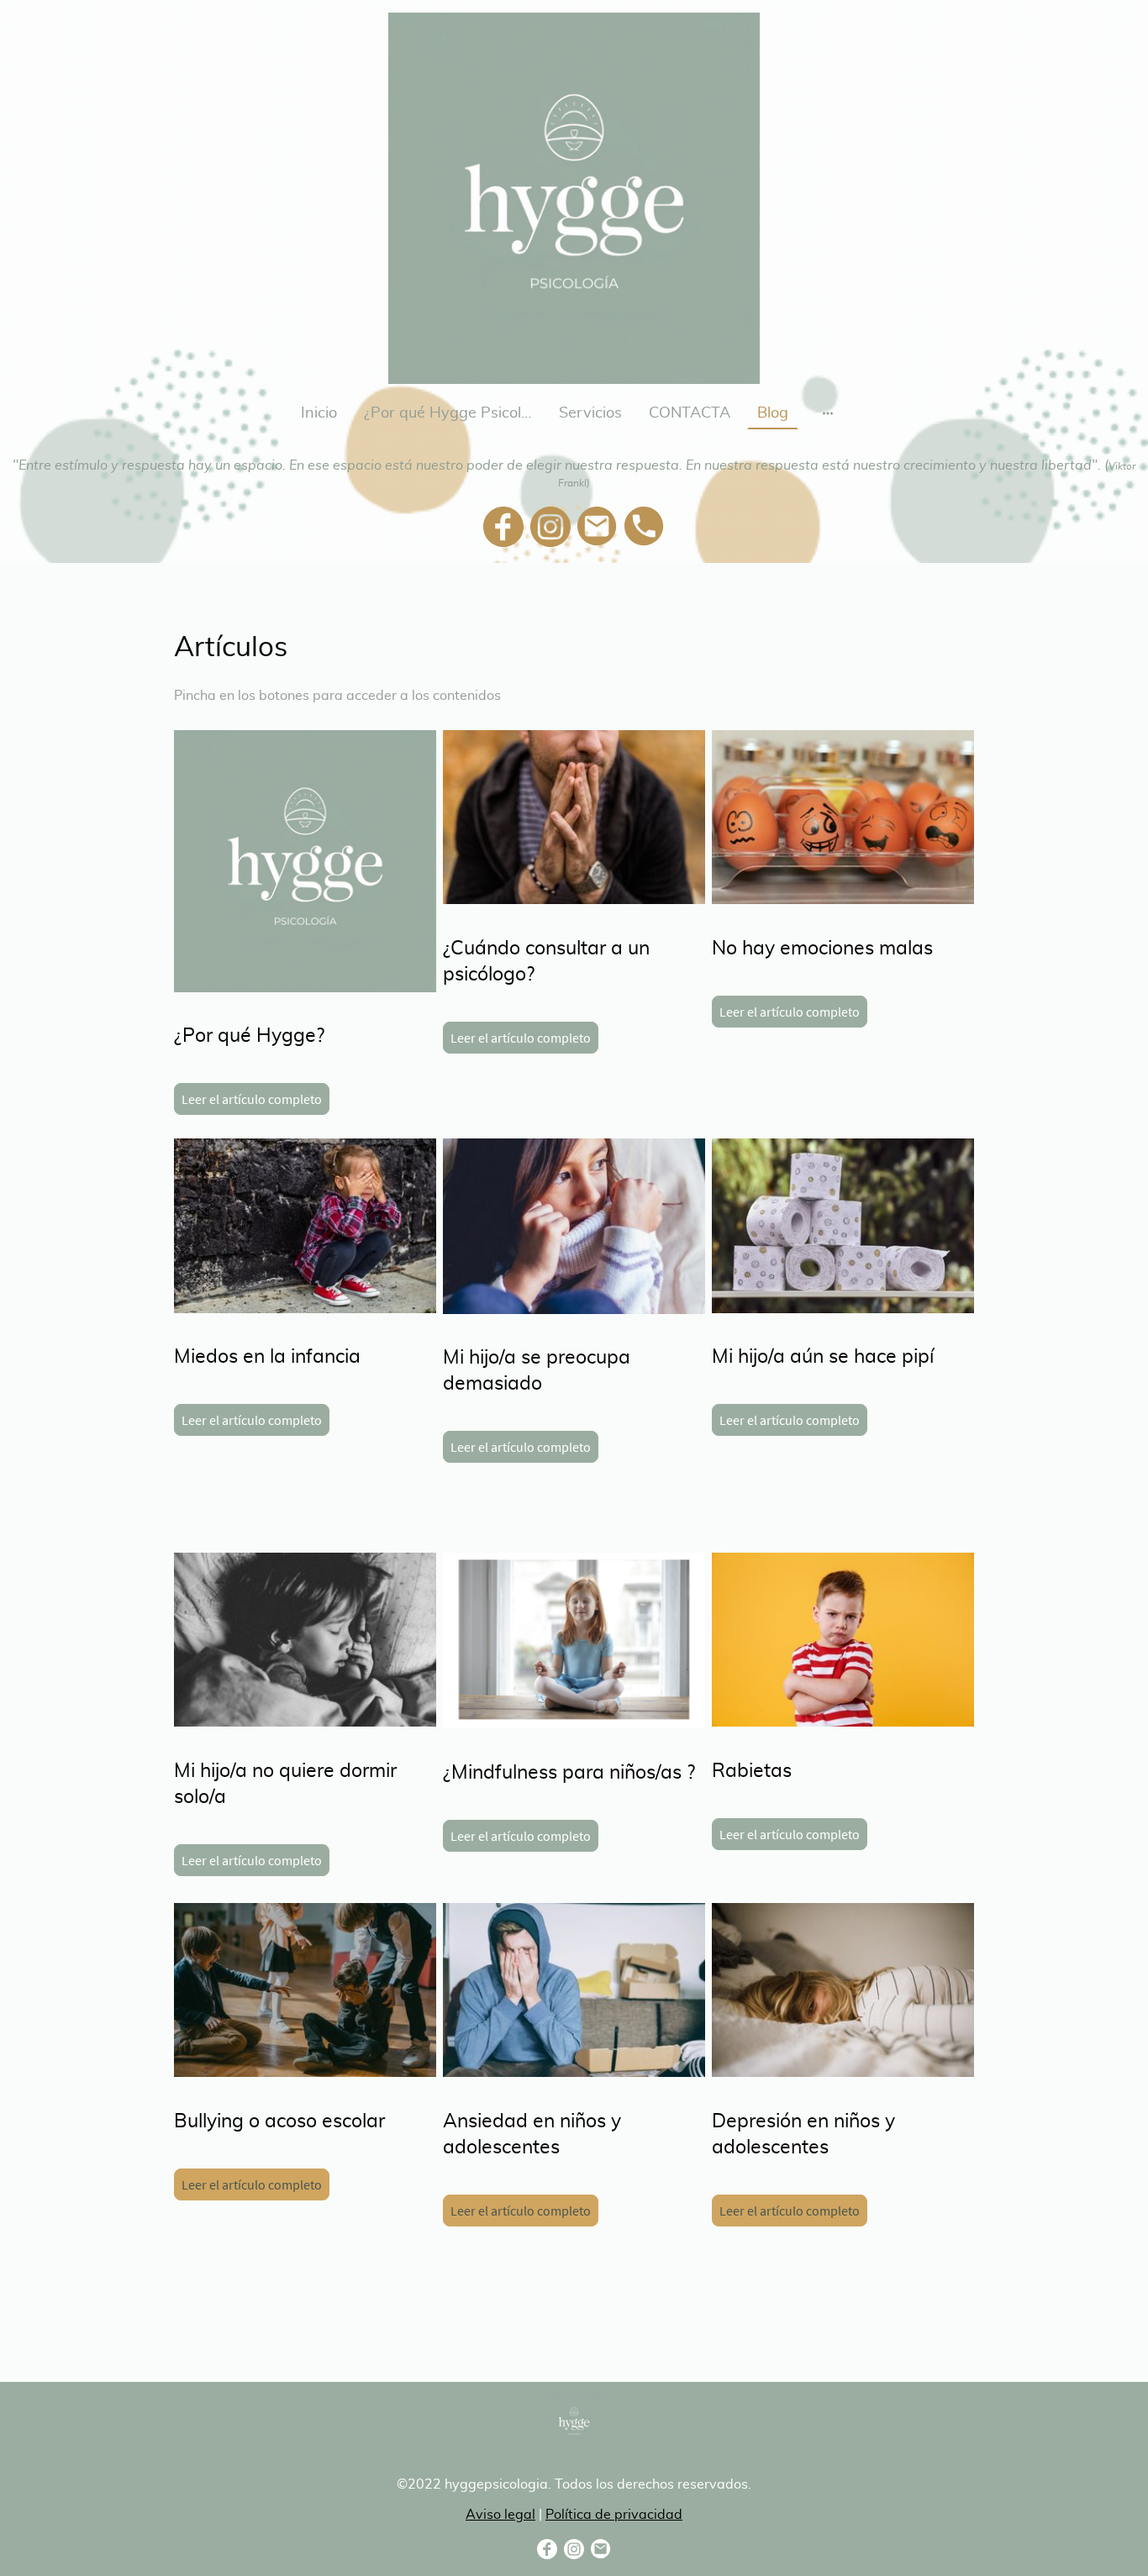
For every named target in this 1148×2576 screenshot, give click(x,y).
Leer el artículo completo (252, 1099)
